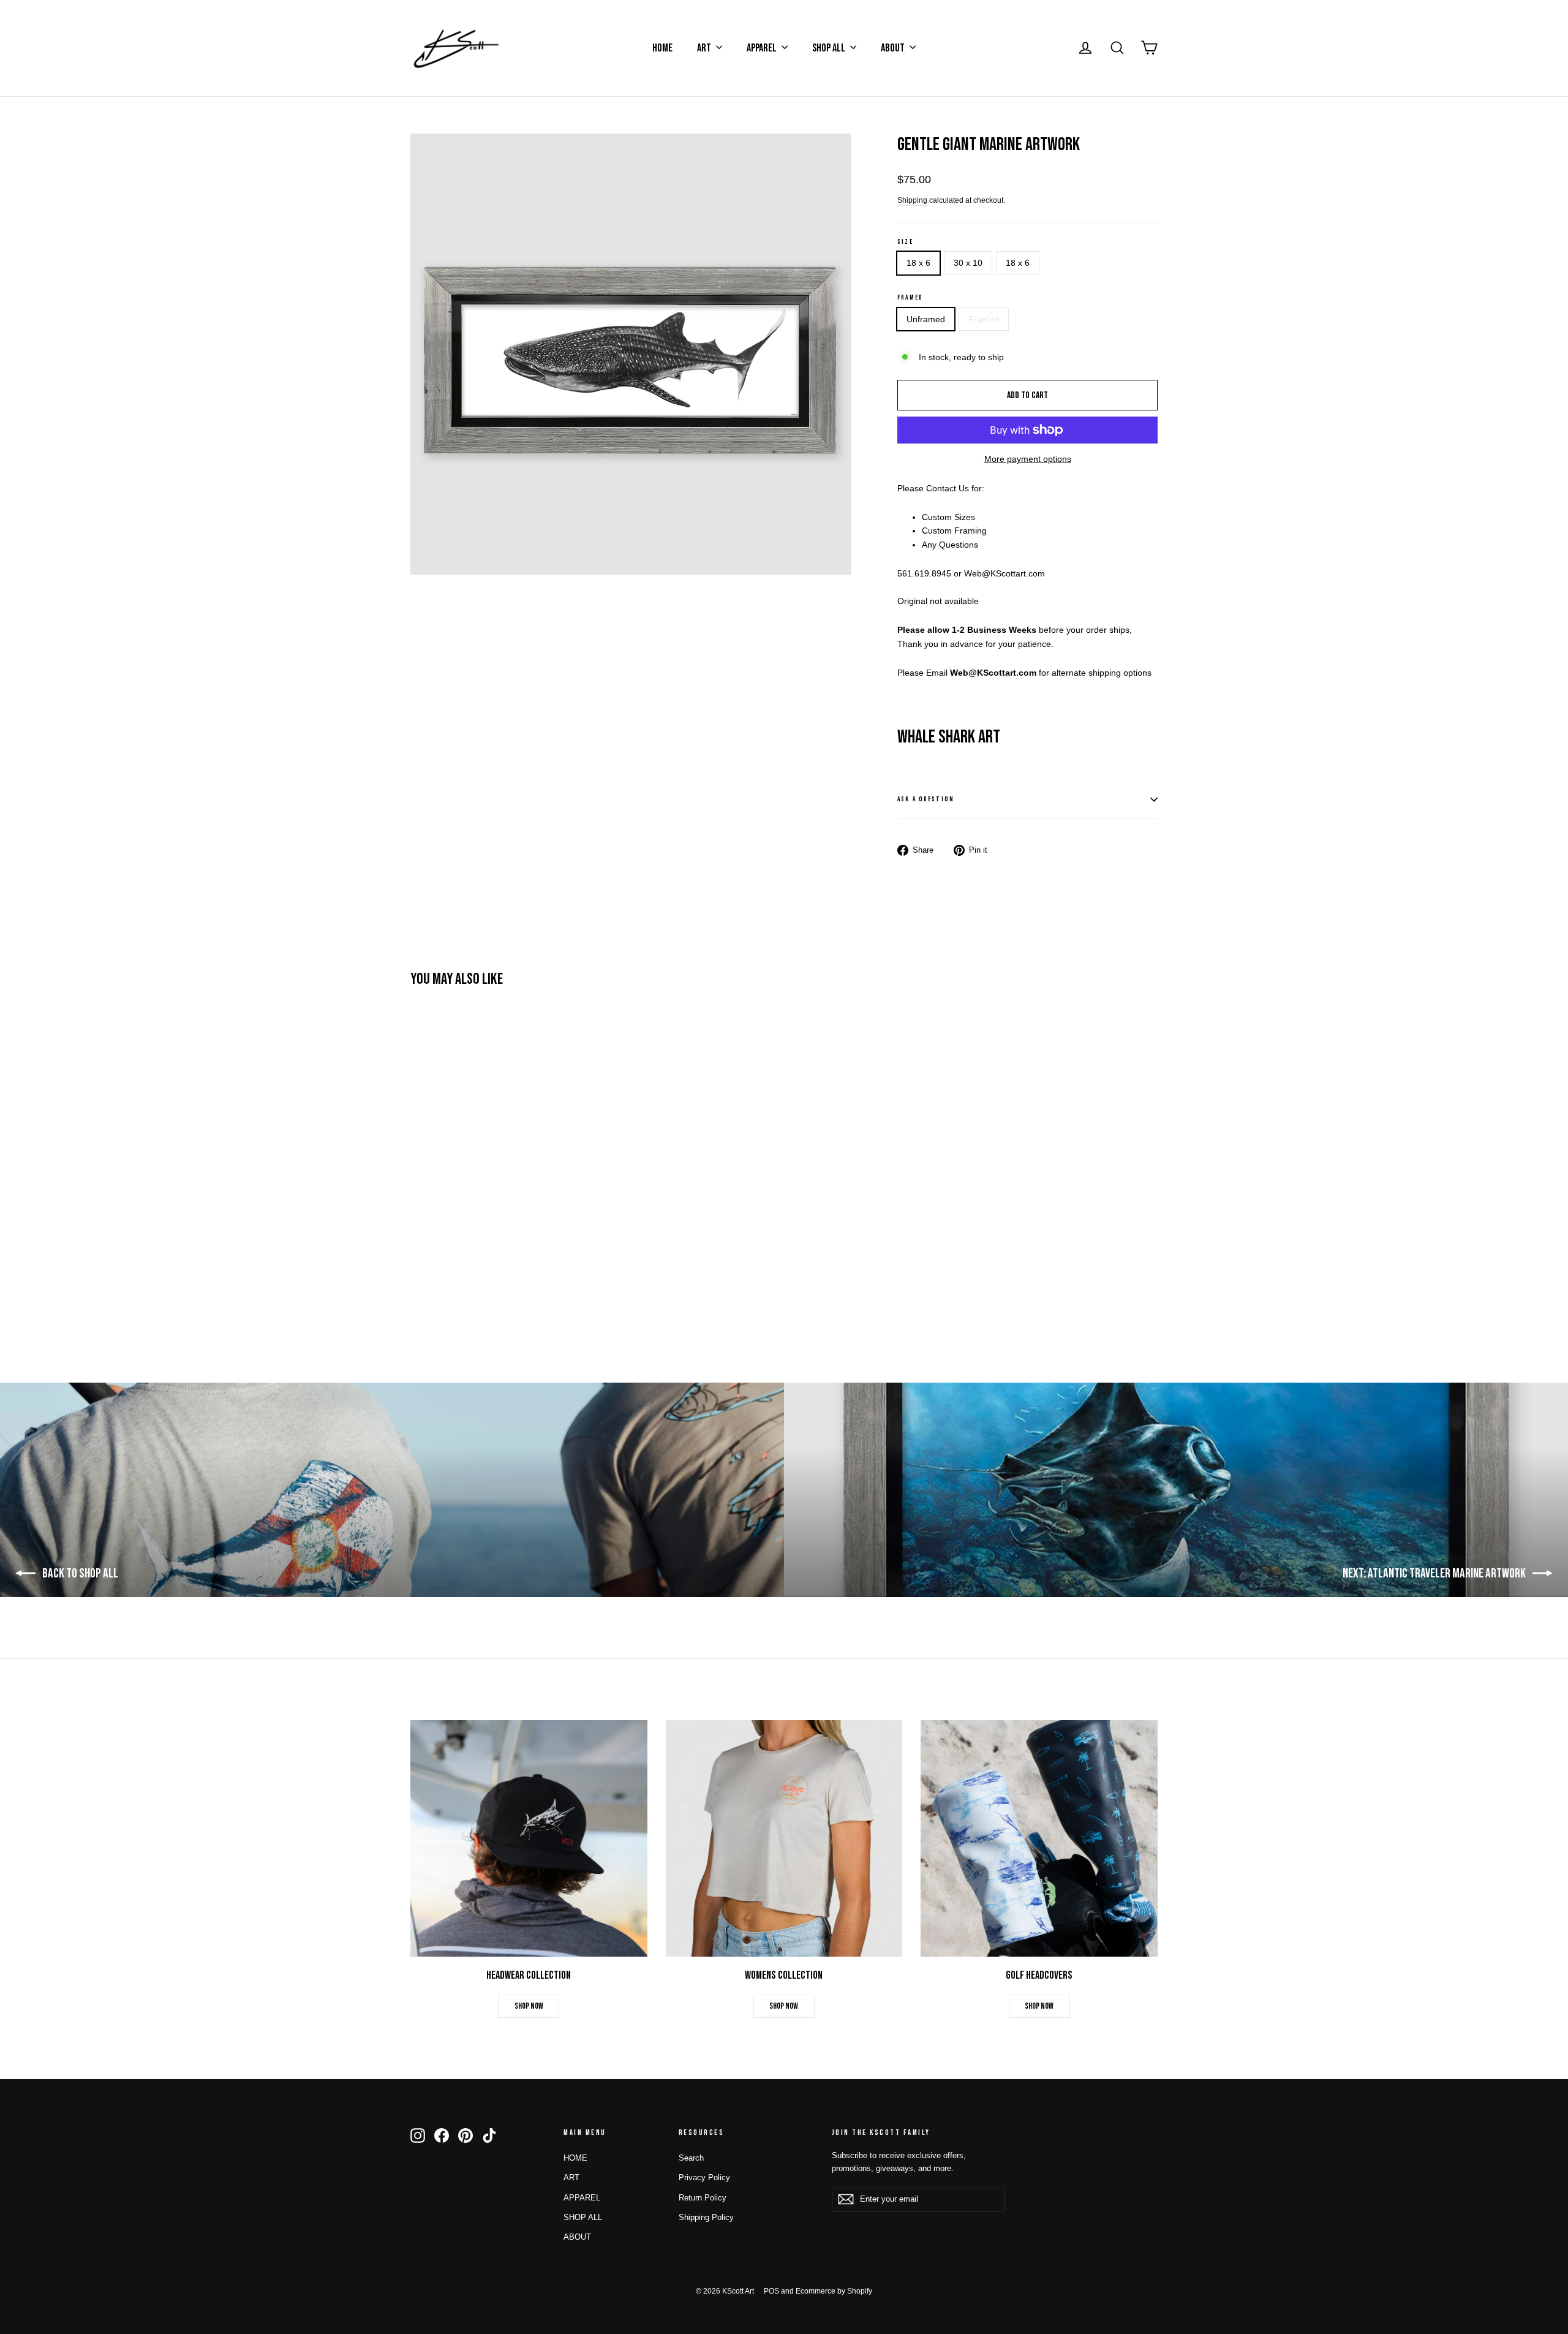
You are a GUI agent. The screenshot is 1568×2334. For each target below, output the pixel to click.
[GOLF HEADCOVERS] (1039, 1839)
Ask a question (926, 799)
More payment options (1028, 459)
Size (905, 242)
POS (771, 2291)
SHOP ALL (830, 48)
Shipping (912, 200)
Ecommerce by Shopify (834, 2291)
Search (691, 2158)
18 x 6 (918, 263)
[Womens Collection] (784, 1839)
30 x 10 (968, 263)
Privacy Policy (704, 2177)
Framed (910, 297)
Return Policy (703, 2198)
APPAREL (763, 48)
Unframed (926, 319)
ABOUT (894, 48)
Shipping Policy (706, 2217)
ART (705, 48)
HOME (662, 48)
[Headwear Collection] (529, 1839)
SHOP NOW (529, 2006)
